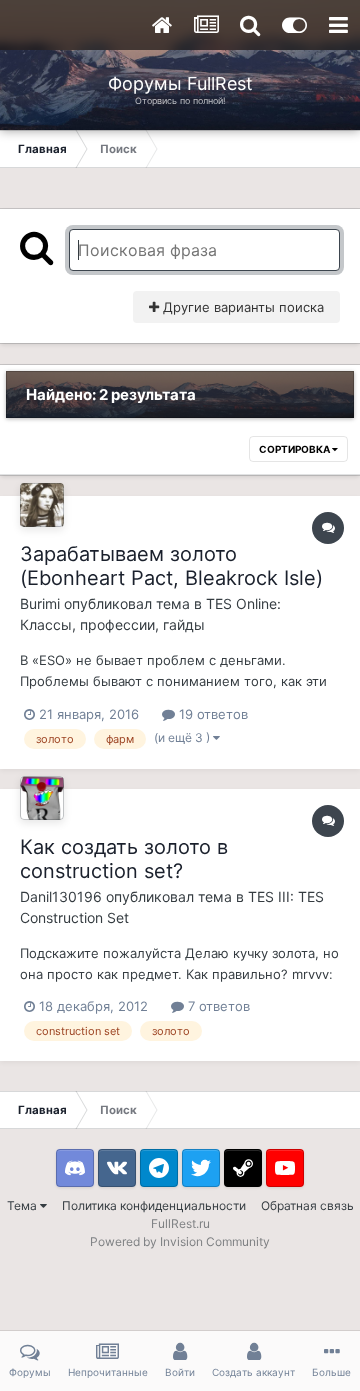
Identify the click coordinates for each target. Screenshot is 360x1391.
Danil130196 (61, 896)
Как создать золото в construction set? (124, 859)
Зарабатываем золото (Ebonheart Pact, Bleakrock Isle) (171, 566)
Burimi (40, 603)
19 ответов (211, 714)
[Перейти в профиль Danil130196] (42, 798)
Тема (23, 1205)
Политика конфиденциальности (154, 1205)
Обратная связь (307, 1205)
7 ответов (217, 1006)
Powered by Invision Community (180, 1241)
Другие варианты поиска (241, 307)
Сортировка (295, 449)
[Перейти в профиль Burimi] (42, 505)
